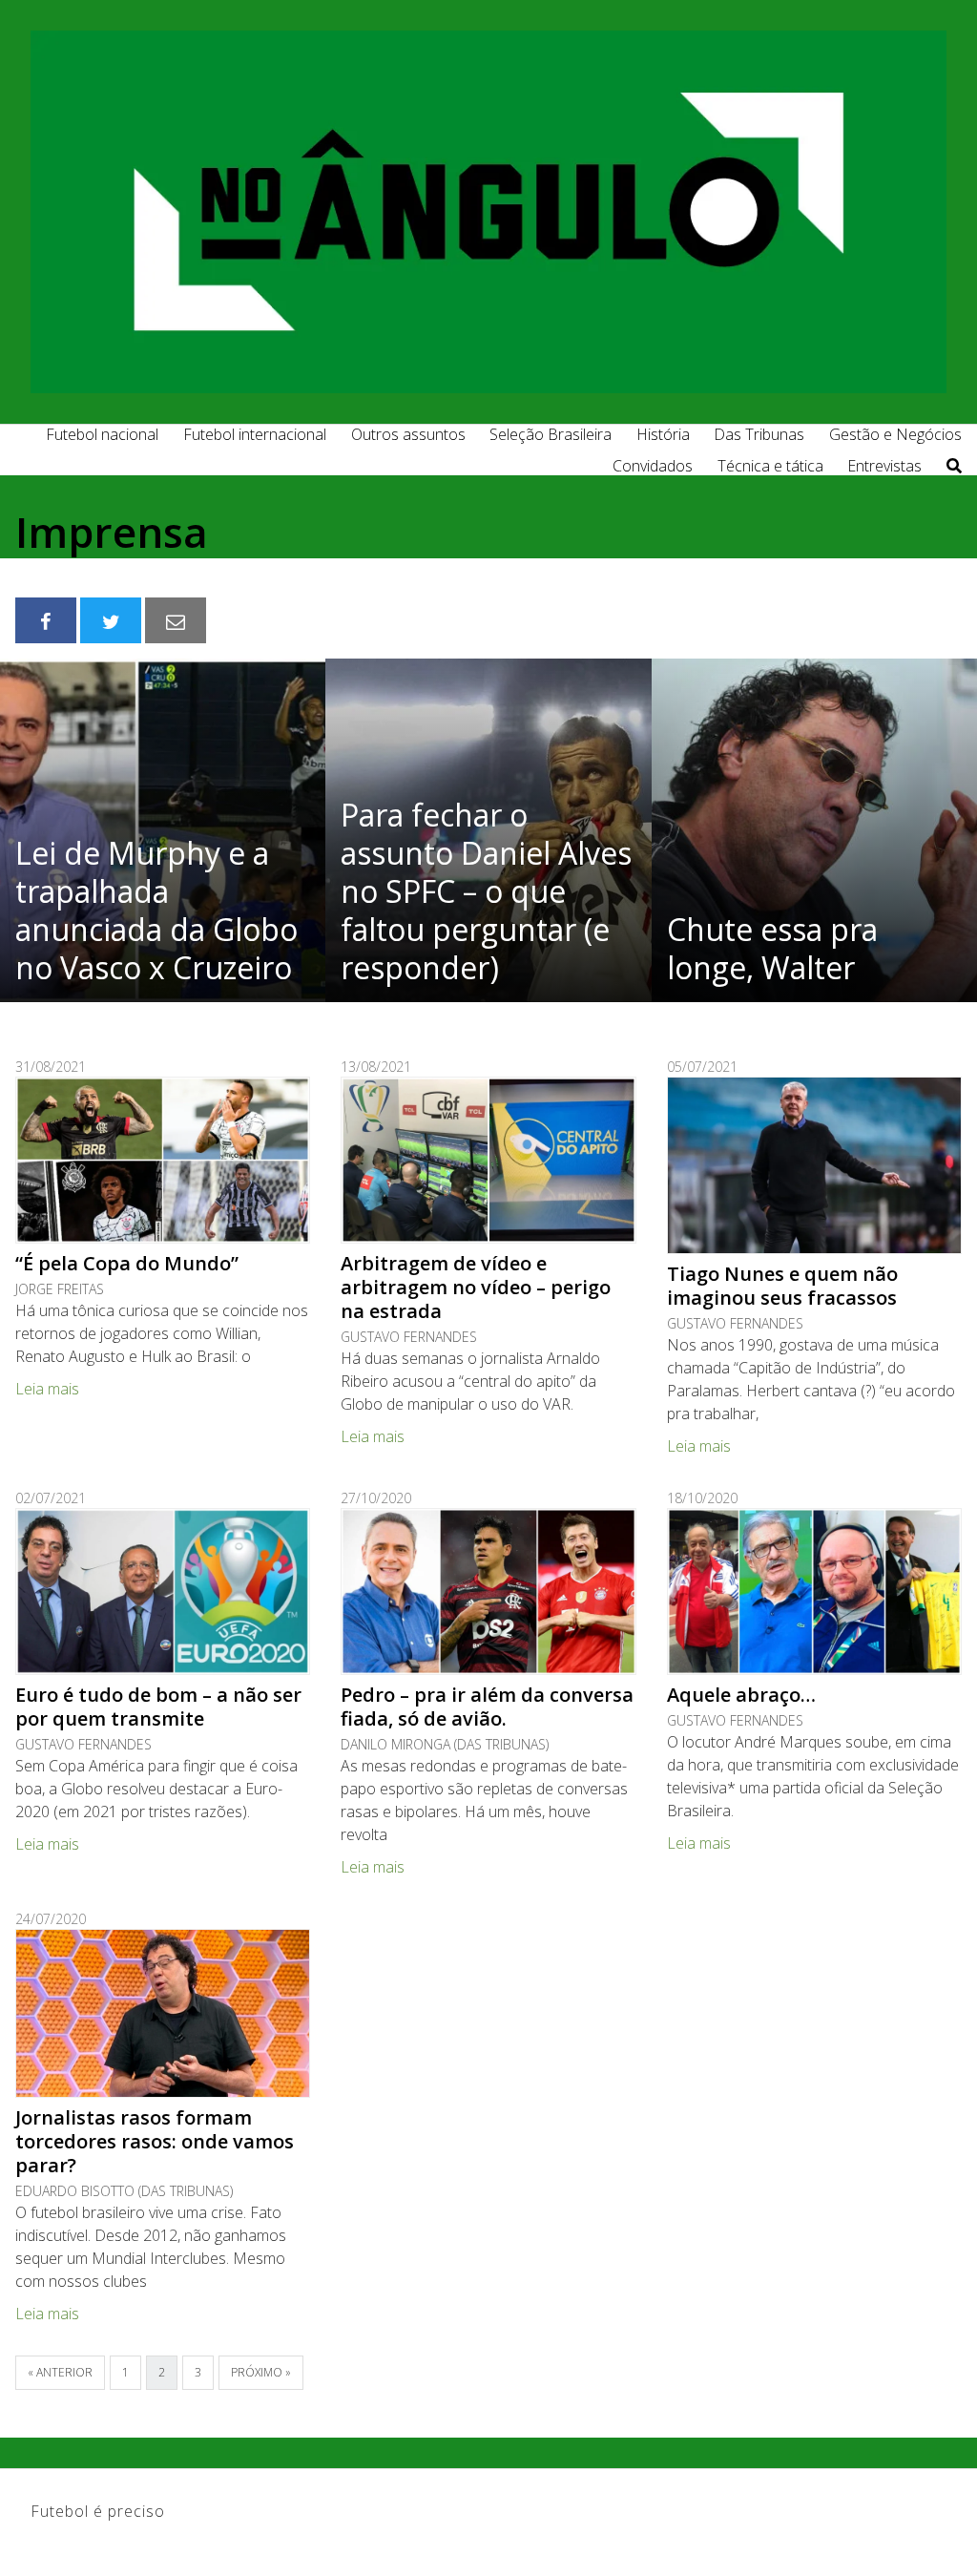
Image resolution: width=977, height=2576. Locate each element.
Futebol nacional (102, 434)
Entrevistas (884, 466)
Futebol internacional (255, 434)
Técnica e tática (770, 466)
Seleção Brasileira (551, 434)
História (663, 434)
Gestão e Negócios (895, 434)
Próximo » (261, 2372)
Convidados (653, 466)
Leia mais (47, 1389)
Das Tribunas (759, 434)
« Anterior (60, 2372)
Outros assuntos (408, 434)
